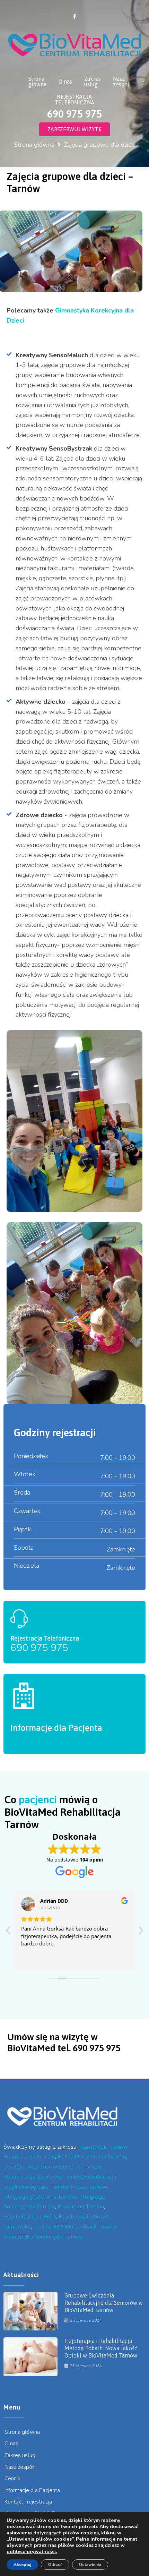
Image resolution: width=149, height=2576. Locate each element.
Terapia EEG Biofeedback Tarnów (75, 2227)
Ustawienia (90, 2565)
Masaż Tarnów (89, 2187)
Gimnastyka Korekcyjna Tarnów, (43, 2237)
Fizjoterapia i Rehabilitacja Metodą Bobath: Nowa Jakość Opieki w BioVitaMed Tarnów (101, 2348)
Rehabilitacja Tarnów (29, 2157)
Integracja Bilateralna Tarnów (40, 2197)
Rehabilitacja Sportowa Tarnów (43, 2177)
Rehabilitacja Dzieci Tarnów (92, 2157)
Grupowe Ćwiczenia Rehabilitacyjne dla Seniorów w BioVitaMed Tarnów (104, 2303)
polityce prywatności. (32, 2552)
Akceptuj (22, 2565)
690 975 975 (39, 1648)
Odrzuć (55, 2565)
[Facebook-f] (74, 16)
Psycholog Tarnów (81, 2207)
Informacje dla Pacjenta (56, 1728)
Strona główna (34, 145)
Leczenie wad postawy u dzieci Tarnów (52, 2167)
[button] (140, 1932)
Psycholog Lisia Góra (30, 2217)
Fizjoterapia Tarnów (104, 2147)
